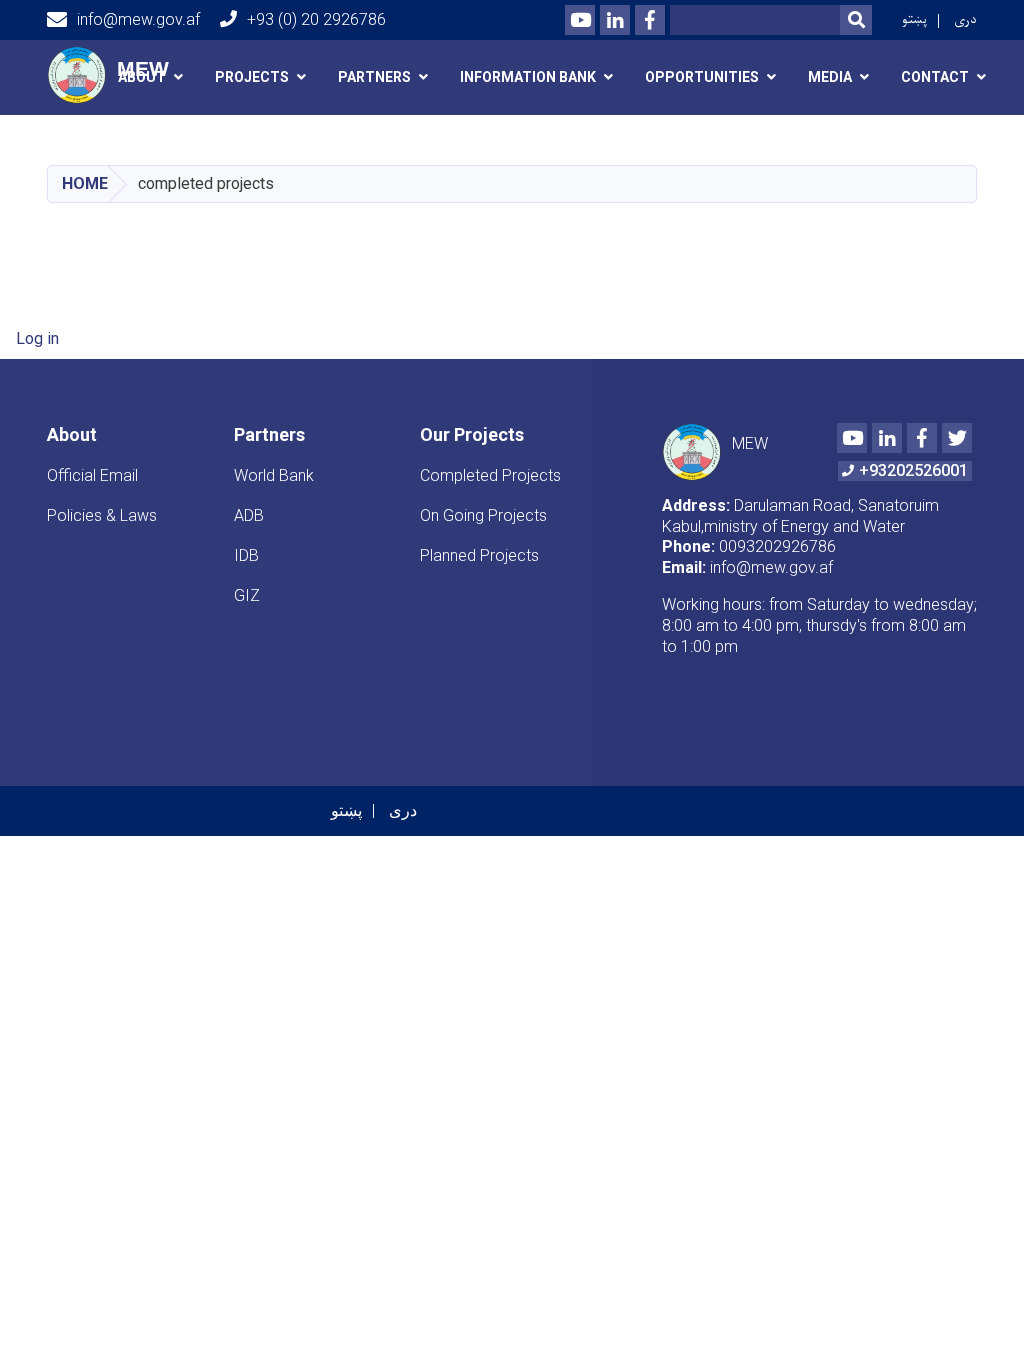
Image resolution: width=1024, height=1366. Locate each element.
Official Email (92, 475)
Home (85, 183)
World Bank (274, 475)
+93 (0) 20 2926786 (316, 19)
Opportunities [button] (702, 77)
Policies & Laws (102, 515)
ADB (249, 515)
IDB (246, 555)
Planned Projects (479, 555)
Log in (37, 338)
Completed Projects (490, 475)
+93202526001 (913, 470)
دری (965, 19)
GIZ (247, 595)
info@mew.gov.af (138, 19)
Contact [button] (935, 77)
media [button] (830, 77)
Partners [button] (374, 77)
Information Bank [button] (528, 77)
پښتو (914, 19)
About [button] (142, 77)
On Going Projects (483, 515)
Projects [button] (252, 77)
